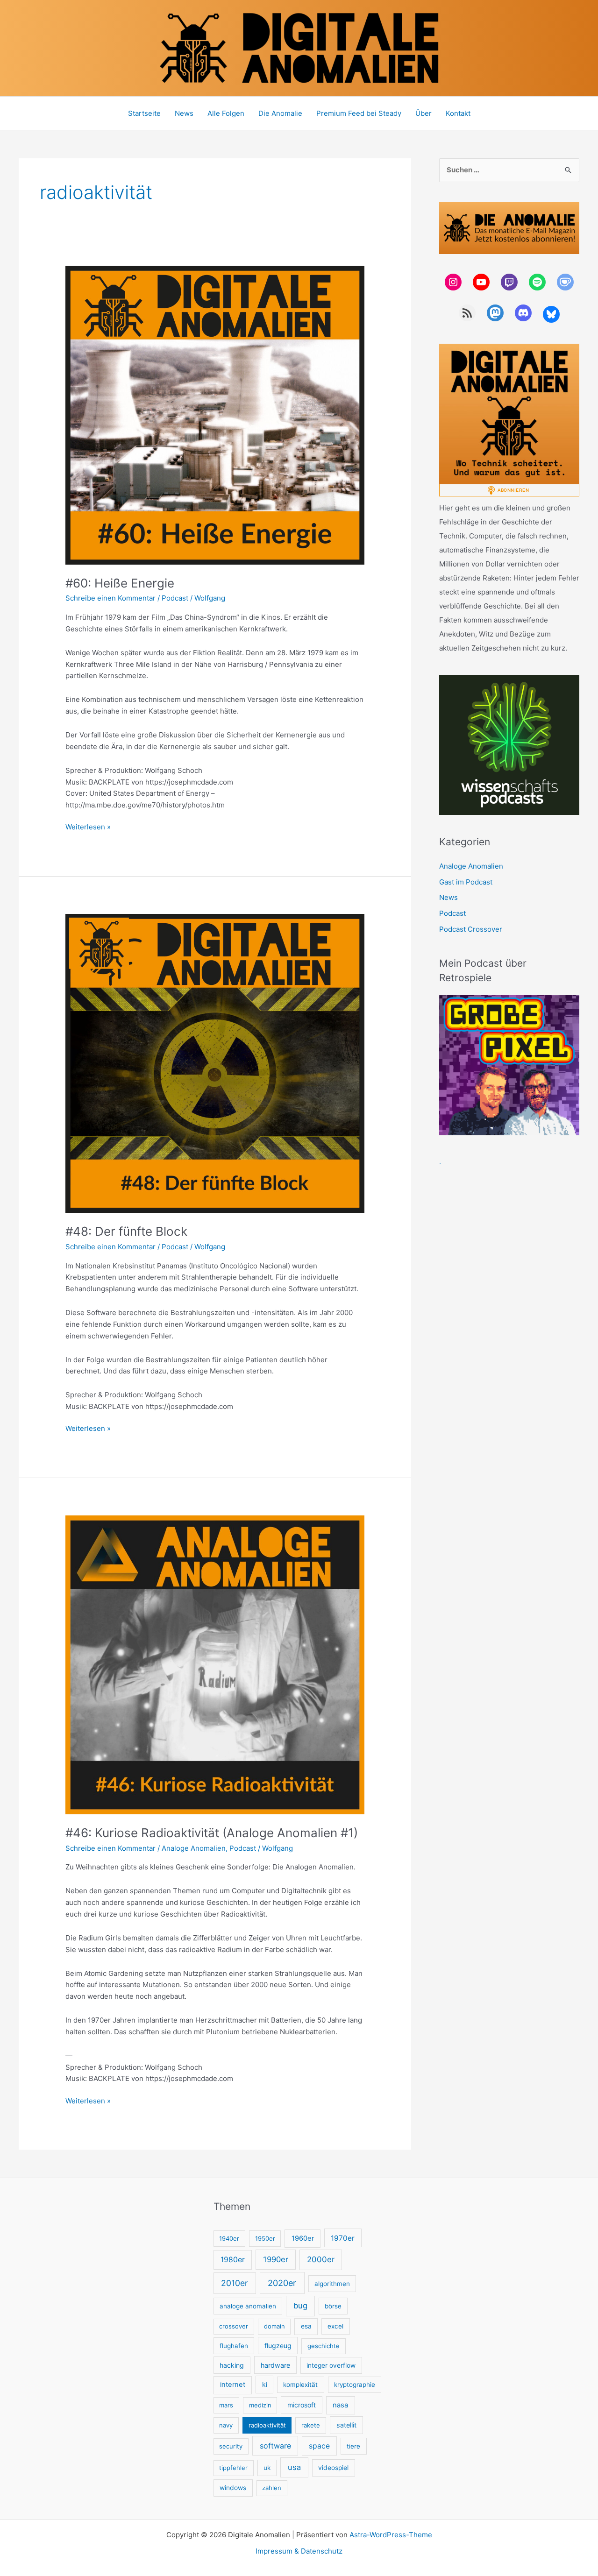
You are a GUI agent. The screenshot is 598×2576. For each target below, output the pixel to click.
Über (424, 113)
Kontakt (458, 113)
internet (233, 2385)
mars (226, 2405)
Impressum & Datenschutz (299, 2551)
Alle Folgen (226, 113)
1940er (229, 2238)
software (275, 2446)
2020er (282, 2283)
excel (335, 2326)
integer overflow (331, 2365)
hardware (275, 2365)
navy (226, 2425)
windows (233, 2488)
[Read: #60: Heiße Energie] (215, 414)
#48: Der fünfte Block (126, 1231)
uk (267, 2468)
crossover (234, 2326)
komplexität (300, 2385)
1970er (343, 2238)
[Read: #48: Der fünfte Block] (215, 1063)
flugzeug (278, 2346)
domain (274, 2326)
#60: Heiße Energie (120, 583)
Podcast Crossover (471, 929)
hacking (232, 2365)
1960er (303, 2238)
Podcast (175, 598)
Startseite (144, 113)
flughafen (234, 2346)
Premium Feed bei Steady (359, 113)
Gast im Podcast (466, 882)
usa (294, 2467)
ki (265, 2384)
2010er (235, 2283)
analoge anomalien (248, 2306)
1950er (265, 2238)
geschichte (324, 2346)
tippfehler (233, 2468)
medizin (260, 2405)
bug (300, 2306)
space (319, 2446)
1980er (233, 2260)
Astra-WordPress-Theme (391, 2535)
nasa (340, 2405)
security (231, 2446)
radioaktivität (267, 2425)
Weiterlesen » (88, 828)
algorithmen (332, 2284)
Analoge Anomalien (194, 1848)
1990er (276, 2259)
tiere (353, 2446)
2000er (321, 2259)
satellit (346, 2425)
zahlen (272, 2488)
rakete (311, 2425)
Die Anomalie (280, 113)
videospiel (333, 2468)
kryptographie (355, 2385)
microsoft (302, 2405)
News (184, 113)
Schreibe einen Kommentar (110, 598)
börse (333, 2306)
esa (306, 2326)
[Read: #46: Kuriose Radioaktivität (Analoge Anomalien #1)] (215, 1664)
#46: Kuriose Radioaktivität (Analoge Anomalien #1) (212, 1833)
